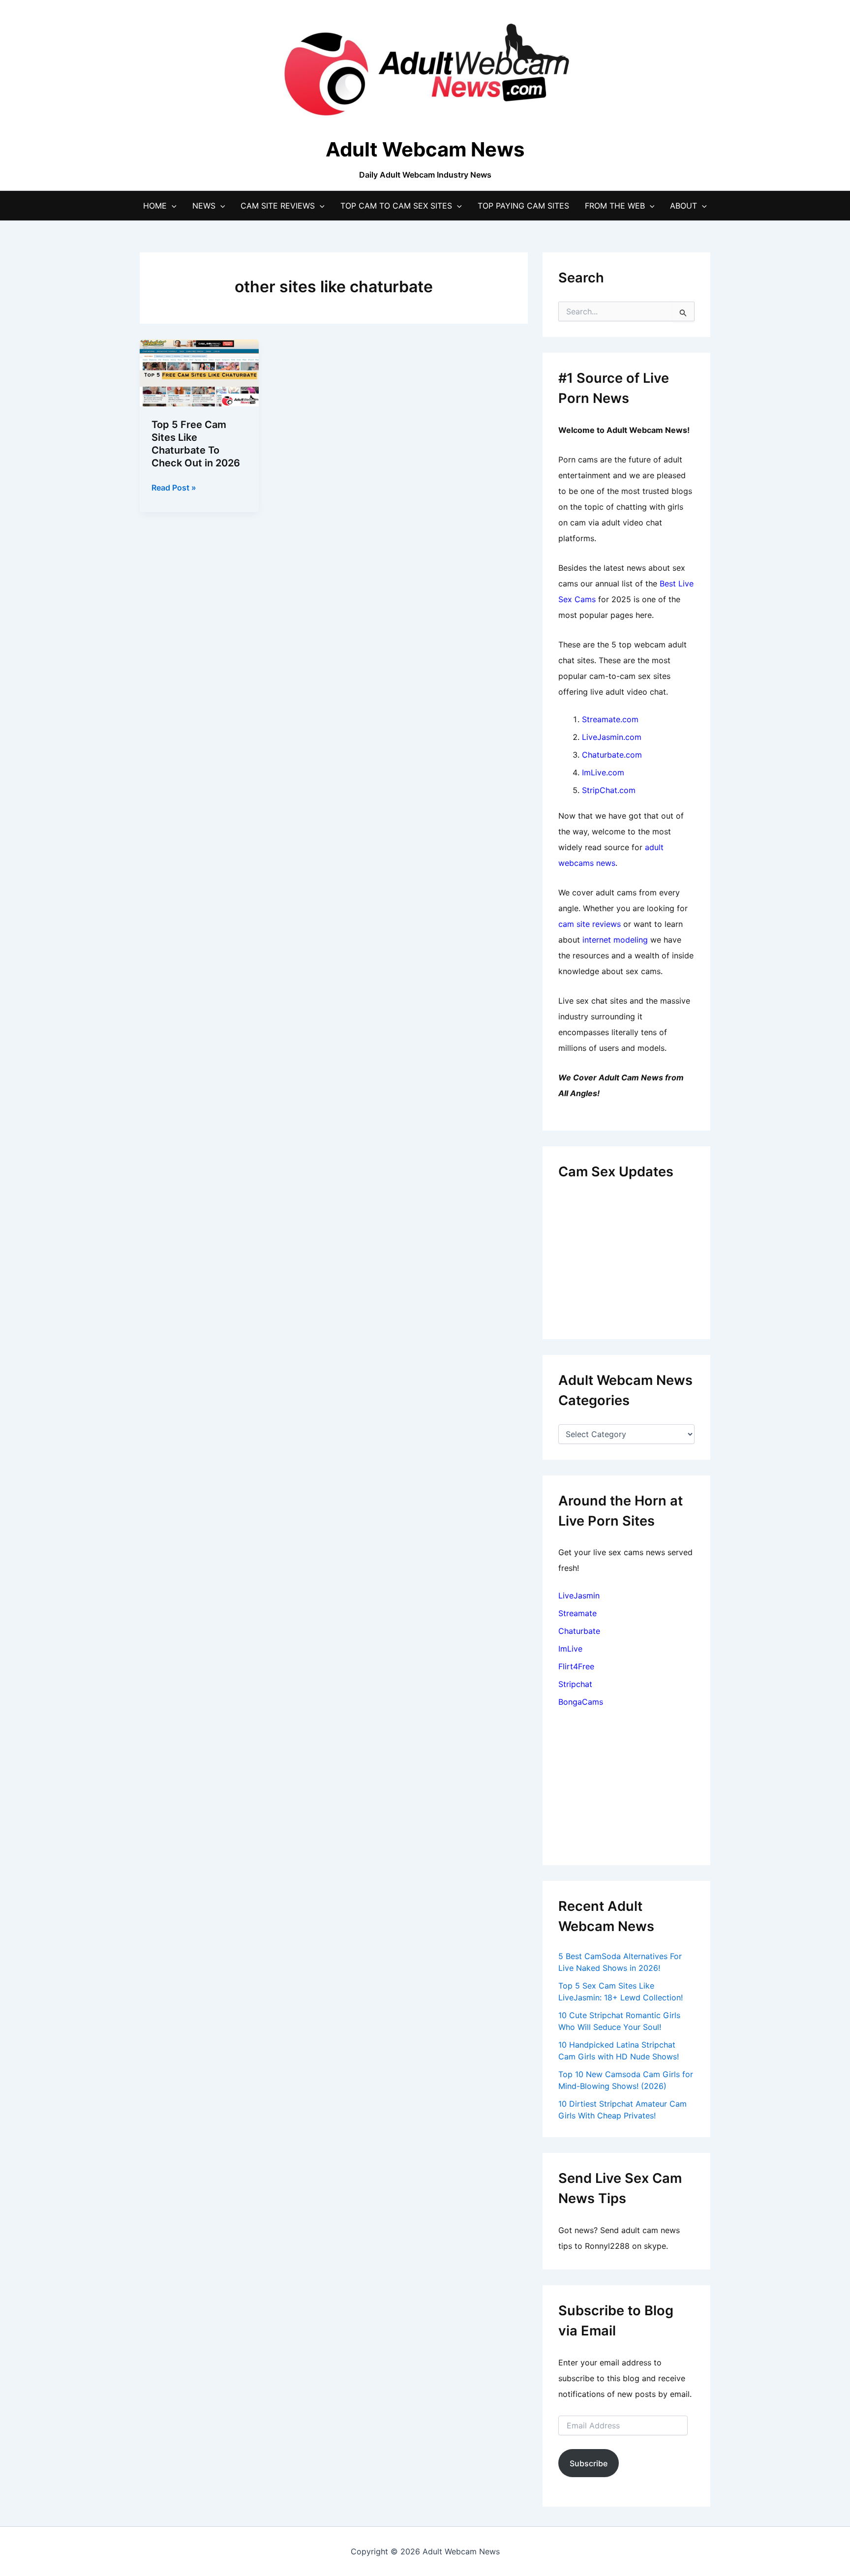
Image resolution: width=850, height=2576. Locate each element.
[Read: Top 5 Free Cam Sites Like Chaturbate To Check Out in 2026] (199, 372)
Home (155, 206)
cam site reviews (590, 924)
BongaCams (581, 1702)
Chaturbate (579, 1631)
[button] (172, 206)
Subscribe (589, 2463)
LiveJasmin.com (612, 737)
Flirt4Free (576, 1666)
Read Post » (174, 488)
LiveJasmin (579, 1595)
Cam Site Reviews (278, 206)
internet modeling (615, 940)
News (204, 206)
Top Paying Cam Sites (523, 206)
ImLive (570, 1649)
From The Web (615, 206)
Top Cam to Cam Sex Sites (396, 206)
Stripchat (575, 1684)
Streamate (577, 1613)
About (683, 206)
